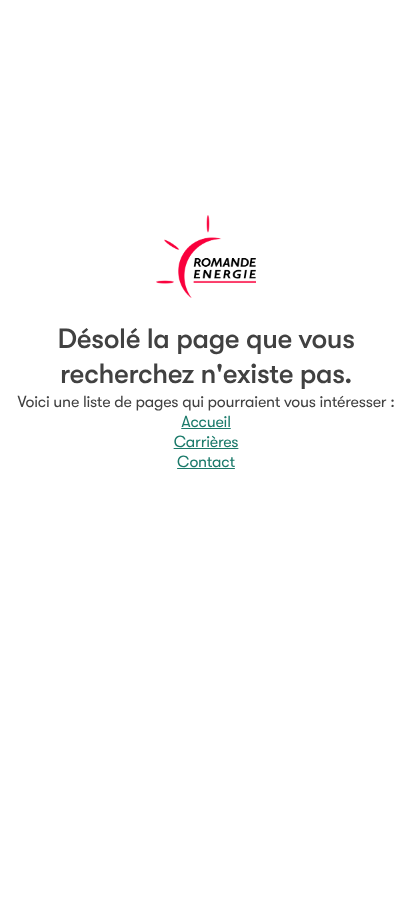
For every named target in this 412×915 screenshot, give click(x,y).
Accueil (206, 422)
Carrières (206, 442)
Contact (206, 462)
